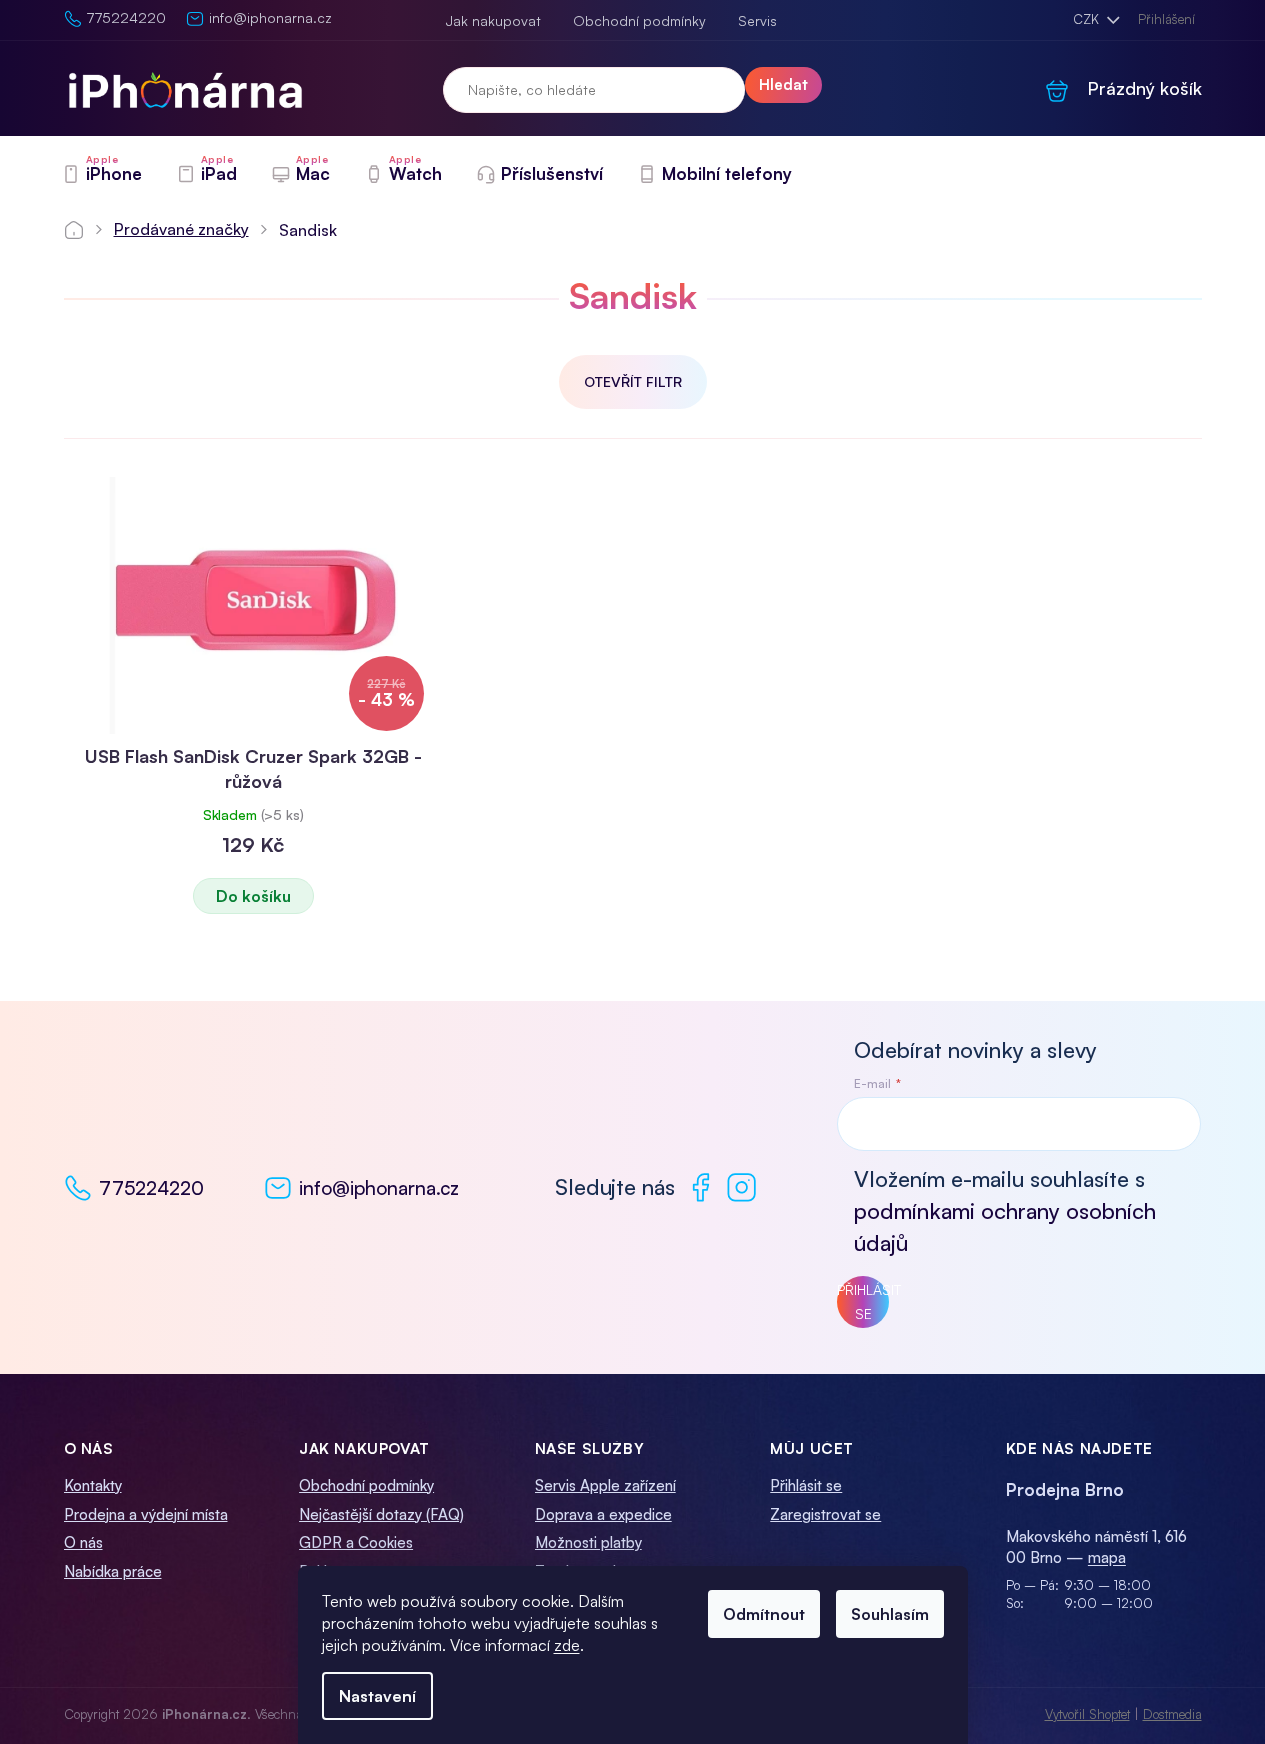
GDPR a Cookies (356, 1542)
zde (567, 1645)
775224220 (151, 1188)
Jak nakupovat (493, 20)
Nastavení (377, 1696)
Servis (757, 20)
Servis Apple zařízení (605, 1485)
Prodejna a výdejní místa (146, 1514)
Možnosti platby (588, 1542)
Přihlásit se (863, 1301)
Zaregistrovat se (825, 1514)
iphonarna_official (741, 1187)
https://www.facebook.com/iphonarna (700, 1187)
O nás (83, 1542)
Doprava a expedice (603, 1514)
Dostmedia (1172, 1714)
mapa (1107, 1557)
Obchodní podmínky (639, 20)
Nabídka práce (113, 1571)
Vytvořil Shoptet (1087, 1714)
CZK (1088, 19)
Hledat (783, 84)
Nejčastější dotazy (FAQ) (381, 1514)
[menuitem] (101, 174)
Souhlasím (890, 1614)
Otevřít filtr (633, 381)
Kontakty (93, 1485)
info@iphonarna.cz (379, 1188)
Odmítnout (764, 1614)
